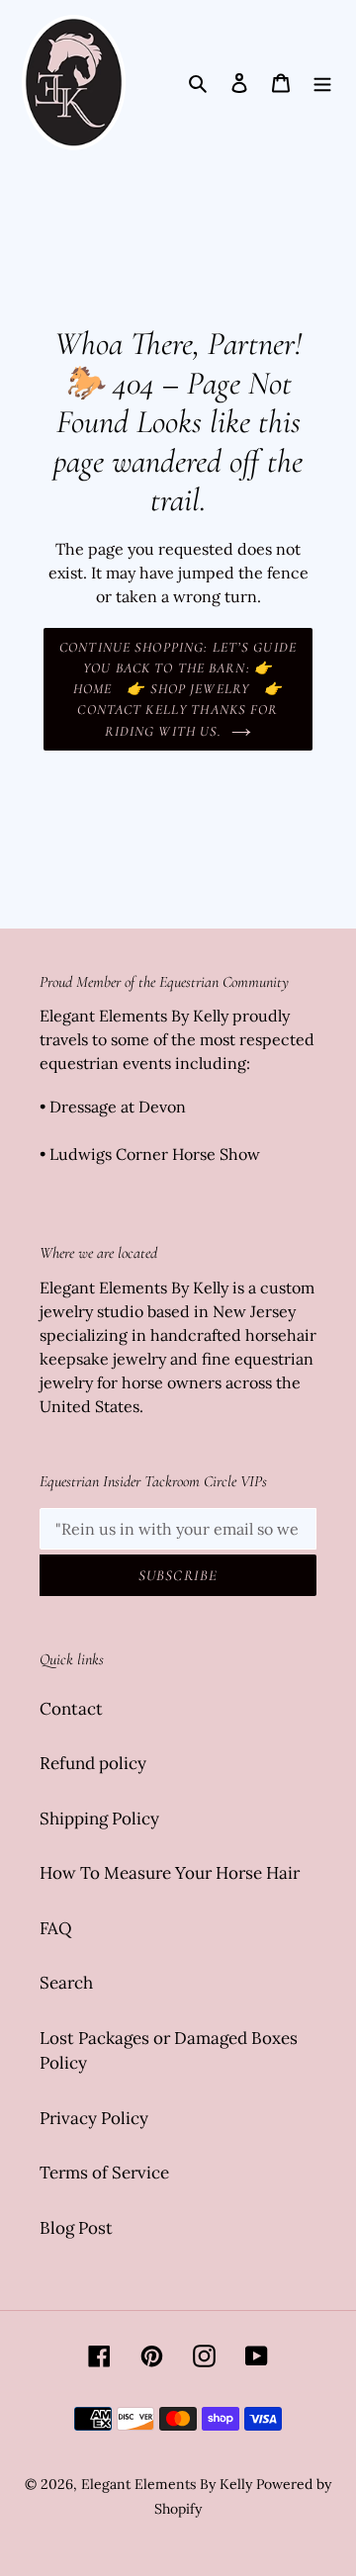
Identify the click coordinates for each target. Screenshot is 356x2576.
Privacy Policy (94, 2118)
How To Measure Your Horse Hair (170, 1873)
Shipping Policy (99, 1819)
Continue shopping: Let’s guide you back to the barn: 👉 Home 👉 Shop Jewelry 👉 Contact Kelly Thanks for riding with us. (178, 689)
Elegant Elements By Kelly (167, 2484)
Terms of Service (104, 2173)
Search (66, 1983)
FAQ (56, 1928)
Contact (71, 1709)
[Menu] (322, 83)
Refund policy (93, 1763)
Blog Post (76, 2228)
